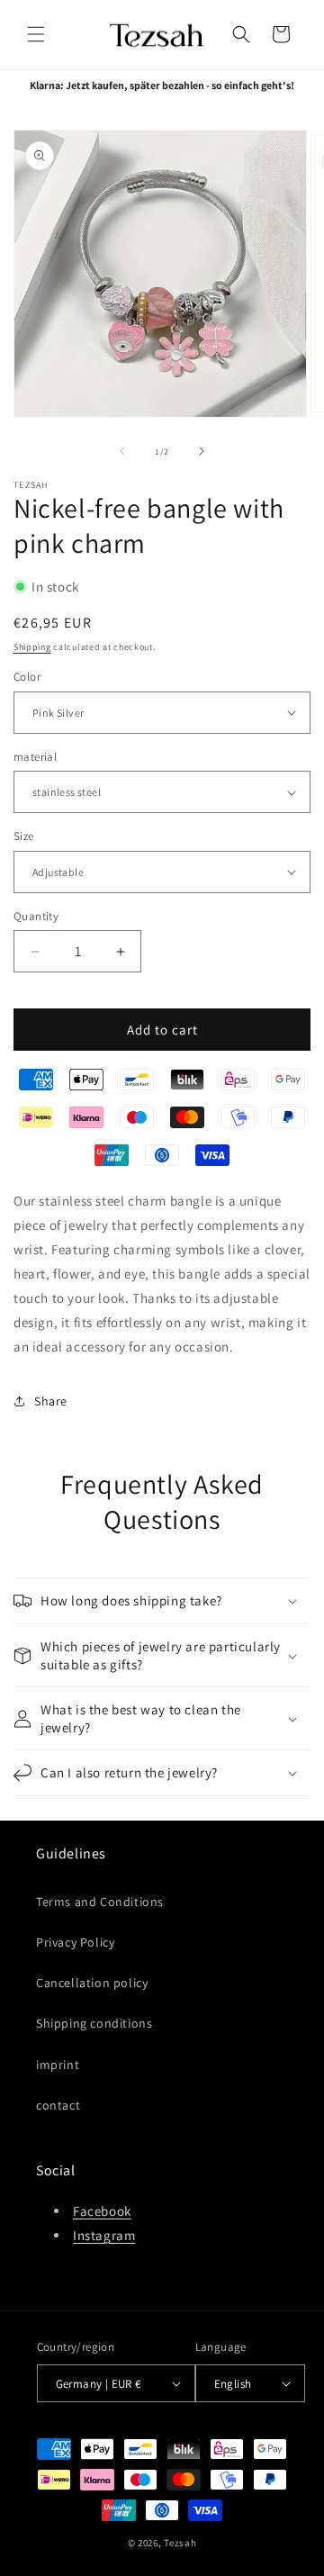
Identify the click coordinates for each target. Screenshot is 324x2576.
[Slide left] (122, 451)
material (35, 757)
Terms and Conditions (100, 1902)
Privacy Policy (75, 1942)
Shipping (32, 647)
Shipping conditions (94, 2023)
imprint (58, 2065)
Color (27, 677)
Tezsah (180, 2543)
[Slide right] (202, 451)
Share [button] (51, 1401)
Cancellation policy (92, 1983)
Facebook (102, 2211)
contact (58, 2105)
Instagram (104, 2235)
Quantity (36, 916)
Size (24, 836)
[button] (36, 34)
